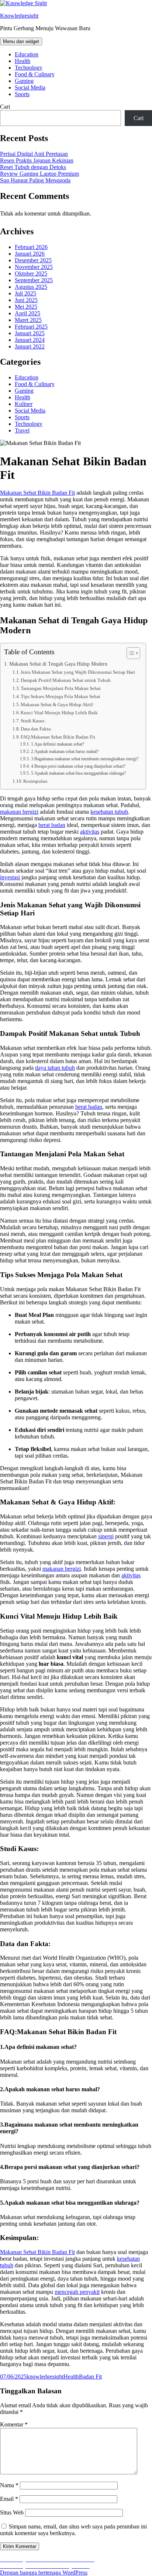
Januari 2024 (30, 340)
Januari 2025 (30, 333)
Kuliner (24, 404)
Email (9, 2499)
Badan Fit (90, 2377)
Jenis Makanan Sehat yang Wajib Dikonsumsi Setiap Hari (78, 672)
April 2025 (27, 313)
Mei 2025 (26, 307)
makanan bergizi (19, 812)
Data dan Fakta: (36, 729)
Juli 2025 (25, 293)
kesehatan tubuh (109, 812)
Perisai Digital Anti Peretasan (34, 154)
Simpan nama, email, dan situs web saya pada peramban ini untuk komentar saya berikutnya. (73, 2530)
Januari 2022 (30, 346)
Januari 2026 (30, 254)
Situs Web (12, 2512)
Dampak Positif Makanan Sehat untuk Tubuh (66, 680)
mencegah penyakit (77, 2292)
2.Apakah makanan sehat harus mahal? (65, 752)
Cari (5, 107)
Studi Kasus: (33, 721)
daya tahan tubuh (55, 1068)
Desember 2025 (33, 260)
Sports (22, 94)
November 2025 (34, 267)
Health (23, 61)
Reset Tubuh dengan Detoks (33, 167)
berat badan (52, 825)
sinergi (106, 1536)
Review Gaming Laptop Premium (39, 174)
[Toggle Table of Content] (130, 653)
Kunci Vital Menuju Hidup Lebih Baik (59, 713)
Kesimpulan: (36, 781)
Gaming (24, 81)
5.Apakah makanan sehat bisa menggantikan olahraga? (78, 773)
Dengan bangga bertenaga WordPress (44, 2573)
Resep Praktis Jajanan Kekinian (37, 160)
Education (27, 54)
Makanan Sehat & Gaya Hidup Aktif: (57, 705)
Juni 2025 (26, 300)
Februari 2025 (31, 327)
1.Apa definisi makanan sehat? (57, 744)
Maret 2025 (28, 320)
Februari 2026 (31, 247)
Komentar (14, 2424)
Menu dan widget (21, 41)
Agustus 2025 (31, 287)
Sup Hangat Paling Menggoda (35, 180)
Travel (22, 430)
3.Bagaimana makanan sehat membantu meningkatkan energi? (84, 759)
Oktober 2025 (31, 274)
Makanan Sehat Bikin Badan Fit (37, 2252)
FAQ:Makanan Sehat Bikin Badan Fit (58, 737)
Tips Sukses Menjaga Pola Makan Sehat (61, 696)
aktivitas (90, 832)
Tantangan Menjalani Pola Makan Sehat (61, 688)
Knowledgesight (19, 16)
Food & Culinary (35, 74)
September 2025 (34, 280)
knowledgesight (45, 2377)
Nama (9, 2485)
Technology (29, 68)
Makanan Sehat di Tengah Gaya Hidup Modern (58, 664)
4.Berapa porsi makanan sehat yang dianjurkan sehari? (78, 766)
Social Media (30, 87)
